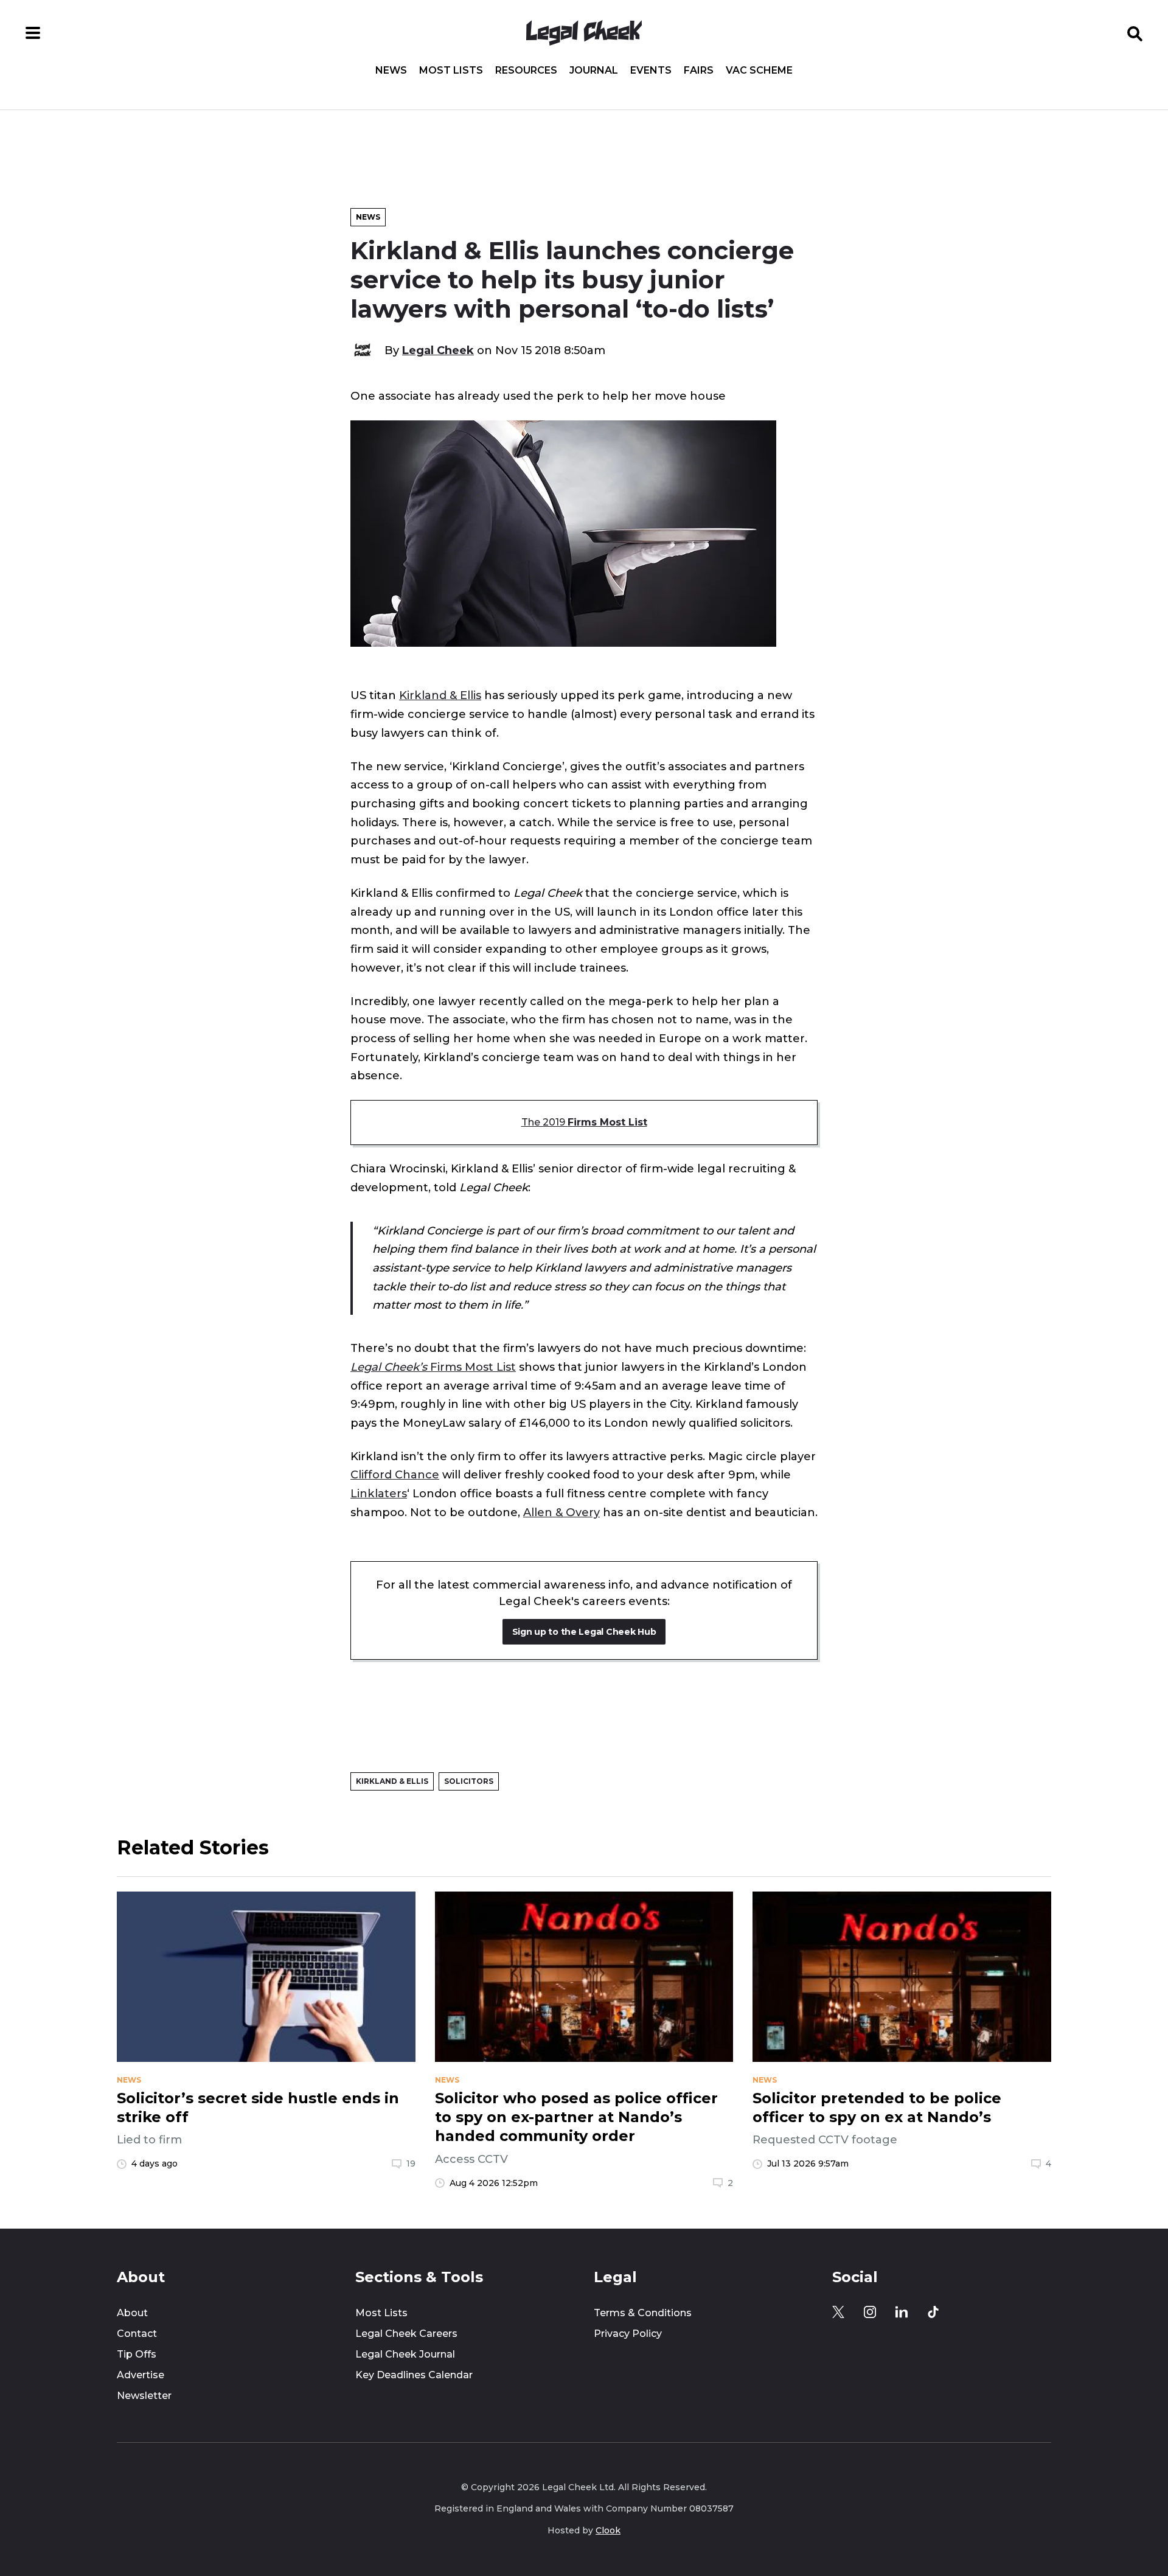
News (391, 71)
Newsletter (144, 2396)
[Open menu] (33, 33)
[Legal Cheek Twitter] (838, 2312)
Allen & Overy (561, 1512)
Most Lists (451, 71)
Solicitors (469, 1781)
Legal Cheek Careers (406, 2334)
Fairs (699, 71)
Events (651, 71)
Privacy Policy (628, 2334)
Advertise (141, 2375)
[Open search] (1135, 33)
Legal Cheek (438, 350)
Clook (608, 2530)
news (129, 2080)
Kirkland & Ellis (440, 695)
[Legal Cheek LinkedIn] (902, 2312)
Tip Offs (137, 2354)
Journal (594, 71)
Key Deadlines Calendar (414, 2375)
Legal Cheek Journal (405, 2354)
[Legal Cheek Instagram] (870, 2312)
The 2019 (584, 1122)
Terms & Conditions (643, 2313)
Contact (137, 2334)
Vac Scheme (759, 71)
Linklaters (379, 1493)
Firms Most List (433, 1367)
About (132, 2313)
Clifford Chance (395, 1474)
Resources (526, 71)
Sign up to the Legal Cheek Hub (584, 1632)
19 (411, 2163)
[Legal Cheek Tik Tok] (933, 2312)
